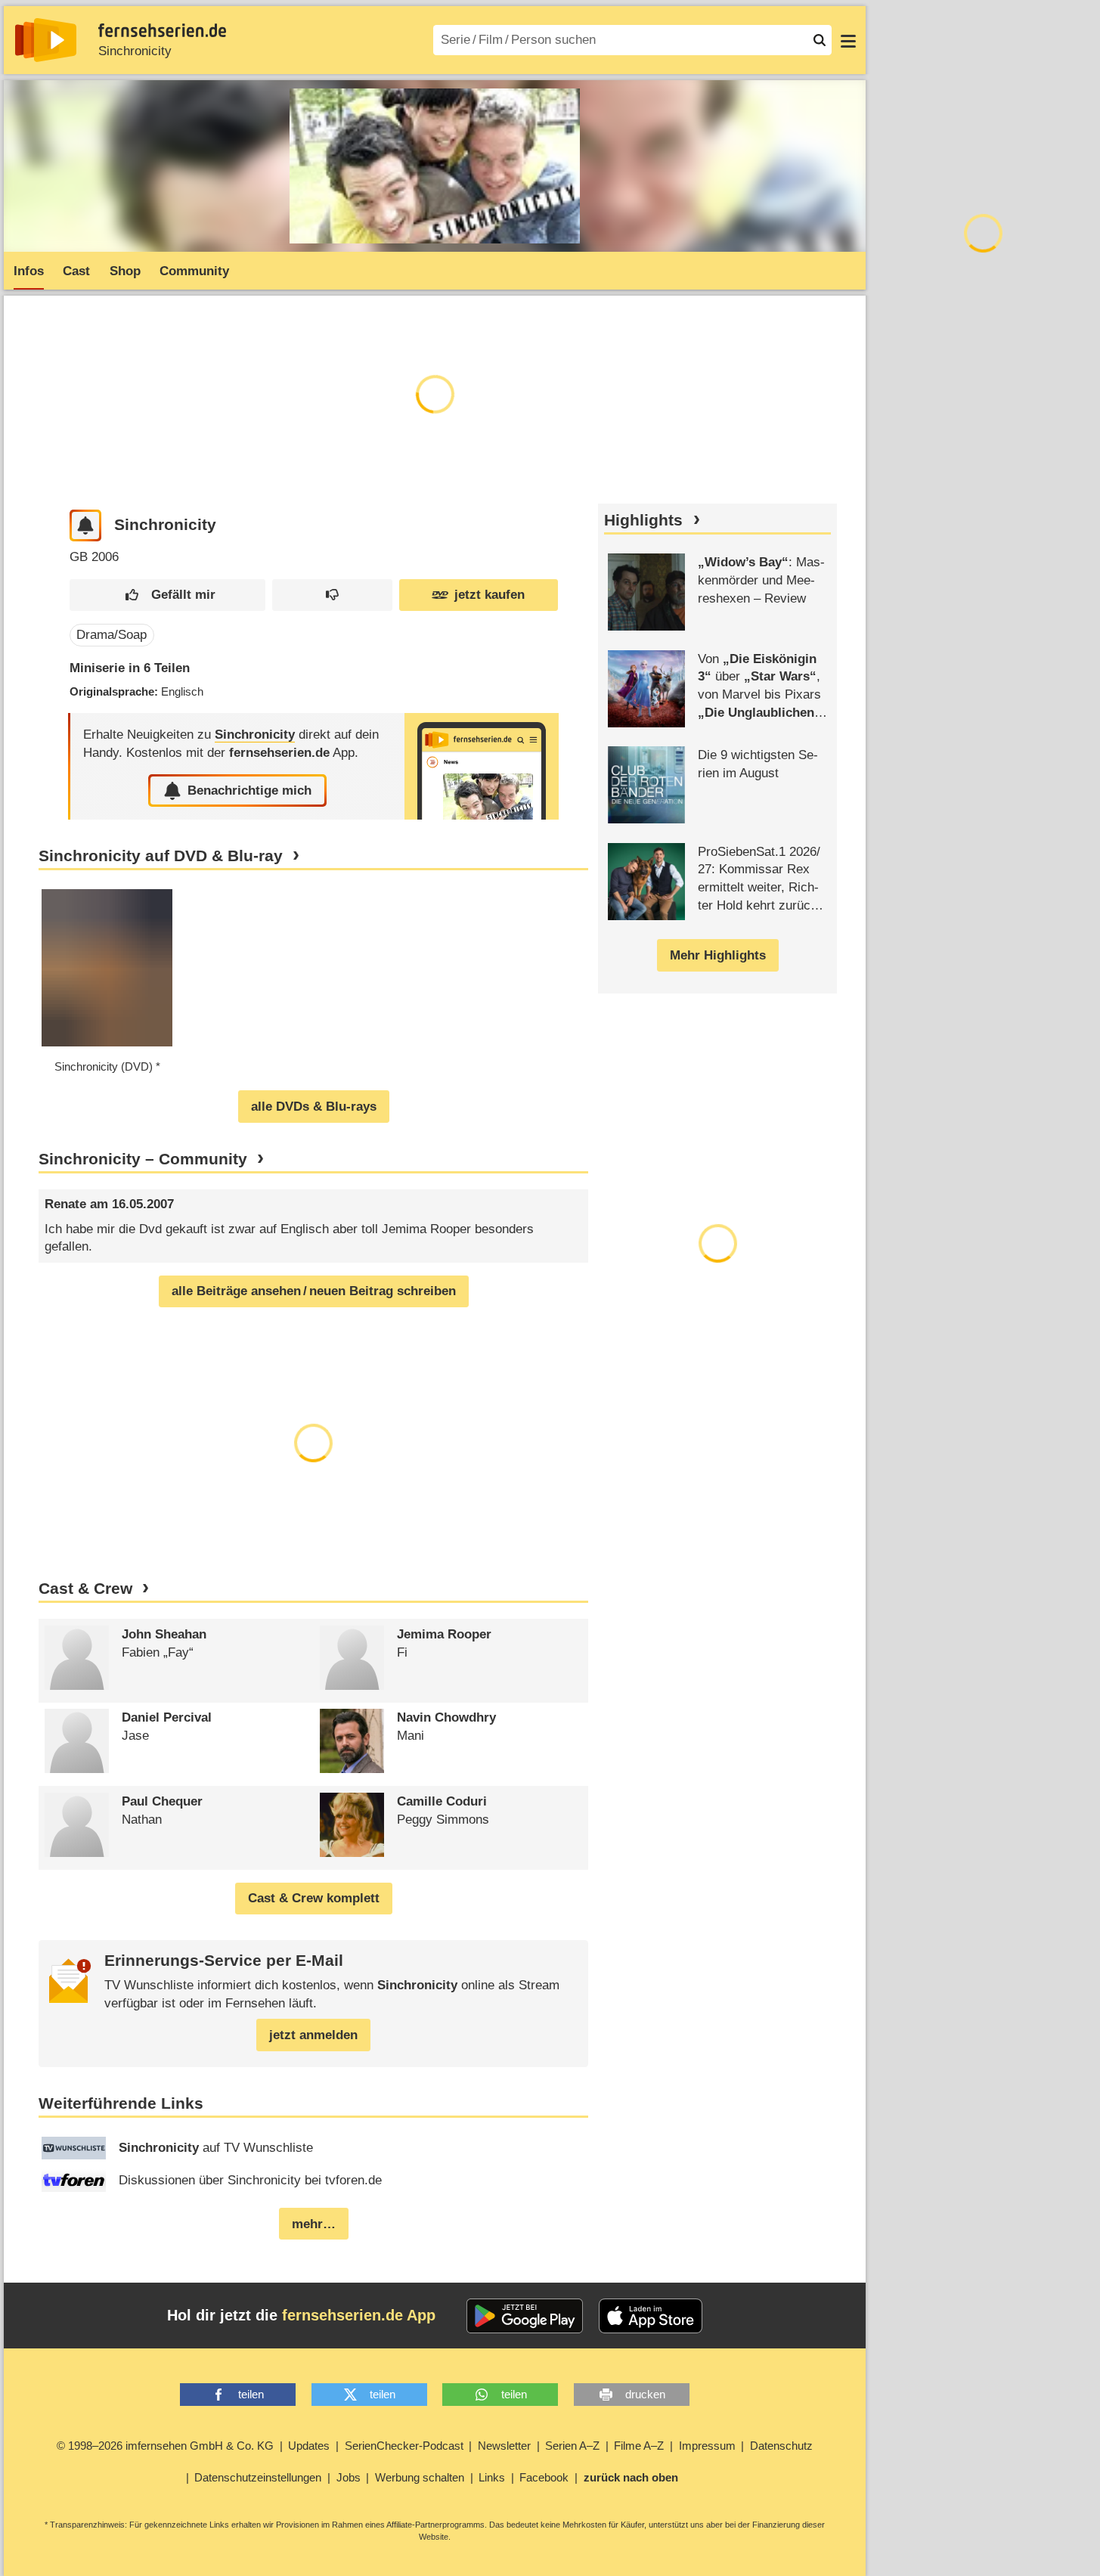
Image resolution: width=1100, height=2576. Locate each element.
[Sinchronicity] (482, 766)
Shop (125, 271)
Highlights (643, 520)
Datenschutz (781, 2446)
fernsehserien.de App (359, 2315)
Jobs (349, 2477)
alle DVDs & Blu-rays (314, 1107)
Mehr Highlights (718, 955)
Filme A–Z (639, 2446)
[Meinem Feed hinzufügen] (86, 526)
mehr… (314, 2224)
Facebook (544, 2477)
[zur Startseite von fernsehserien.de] (46, 40)
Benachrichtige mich (249, 790)
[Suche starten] (820, 40)
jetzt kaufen (490, 595)
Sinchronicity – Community (143, 1159)
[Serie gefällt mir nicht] (332, 595)
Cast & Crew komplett (314, 1898)
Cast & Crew (85, 1589)
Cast (76, 271)
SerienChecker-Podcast (404, 2446)
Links (492, 2477)
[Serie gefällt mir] (168, 595)
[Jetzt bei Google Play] (525, 2316)
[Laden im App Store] (651, 2316)
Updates (309, 2446)
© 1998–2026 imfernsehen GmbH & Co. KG (165, 2446)
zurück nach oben (631, 2477)
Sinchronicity (135, 51)
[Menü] (848, 40)
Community (194, 271)
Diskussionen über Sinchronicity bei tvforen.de (250, 2180)
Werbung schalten (420, 2477)
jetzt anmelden (313, 2035)
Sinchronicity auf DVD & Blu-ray (161, 856)
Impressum (707, 2446)
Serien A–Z (572, 2446)
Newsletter (504, 2446)
